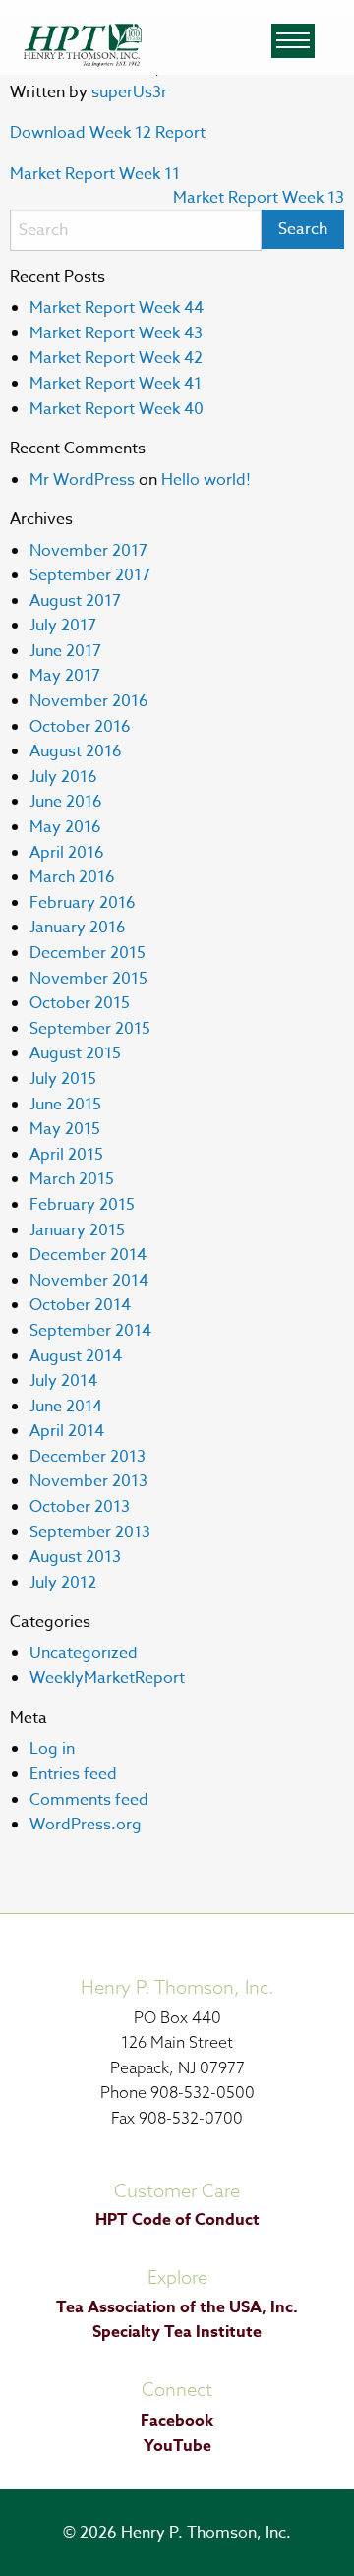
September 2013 (90, 1532)
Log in (52, 1749)
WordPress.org (86, 1825)
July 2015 (63, 1079)
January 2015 (77, 1230)
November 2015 (88, 979)
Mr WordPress (82, 480)
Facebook (177, 2421)
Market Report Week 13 (259, 198)
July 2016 (63, 777)
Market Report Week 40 (117, 409)
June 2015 (65, 1105)
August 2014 (76, 1356)
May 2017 (65, 676)
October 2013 (80, 1507)
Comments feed (89, 1800)
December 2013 (88, 1457)
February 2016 (83, 903)
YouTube (177, 2446)
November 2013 (88, 1481)
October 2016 (80, 727)
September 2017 (90, 575)
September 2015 (90, 1029)
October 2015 (80, 1003)
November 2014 (89, 1281)
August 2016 (76, 751)
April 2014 (67, 1431)
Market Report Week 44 (117, 308)
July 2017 (63, 626)
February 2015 (82, 1205)
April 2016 (67, 853)
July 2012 (63, 1583)
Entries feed (73, 1774)
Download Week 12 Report (108, 133)
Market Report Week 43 (116, 333)
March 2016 (72, 877)
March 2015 (72, 1179)
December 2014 (88, 1255)
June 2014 (66, 1407)
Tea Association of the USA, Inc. (177, 2307)
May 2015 (65, 1129)
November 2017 (88, 551)
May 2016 (65, 827)
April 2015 (66, 1155)
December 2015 (88, 953)
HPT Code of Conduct (177, 2220)
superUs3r (129, 92)
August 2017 (75, 601)
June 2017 (65, 651)
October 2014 (80, 1305)
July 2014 (63, 1381)
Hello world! (206, 480)
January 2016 (78, 928)
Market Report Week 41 (116, 384)
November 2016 (89, 701)
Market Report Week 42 (116, 358)
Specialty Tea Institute (177, 2332)
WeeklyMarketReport (107, 1678)
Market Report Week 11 (95, 174)
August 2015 (75, 1053)
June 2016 (66, 802)
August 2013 (75, 1557)
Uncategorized (84, 1653)
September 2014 (90, 1331)
